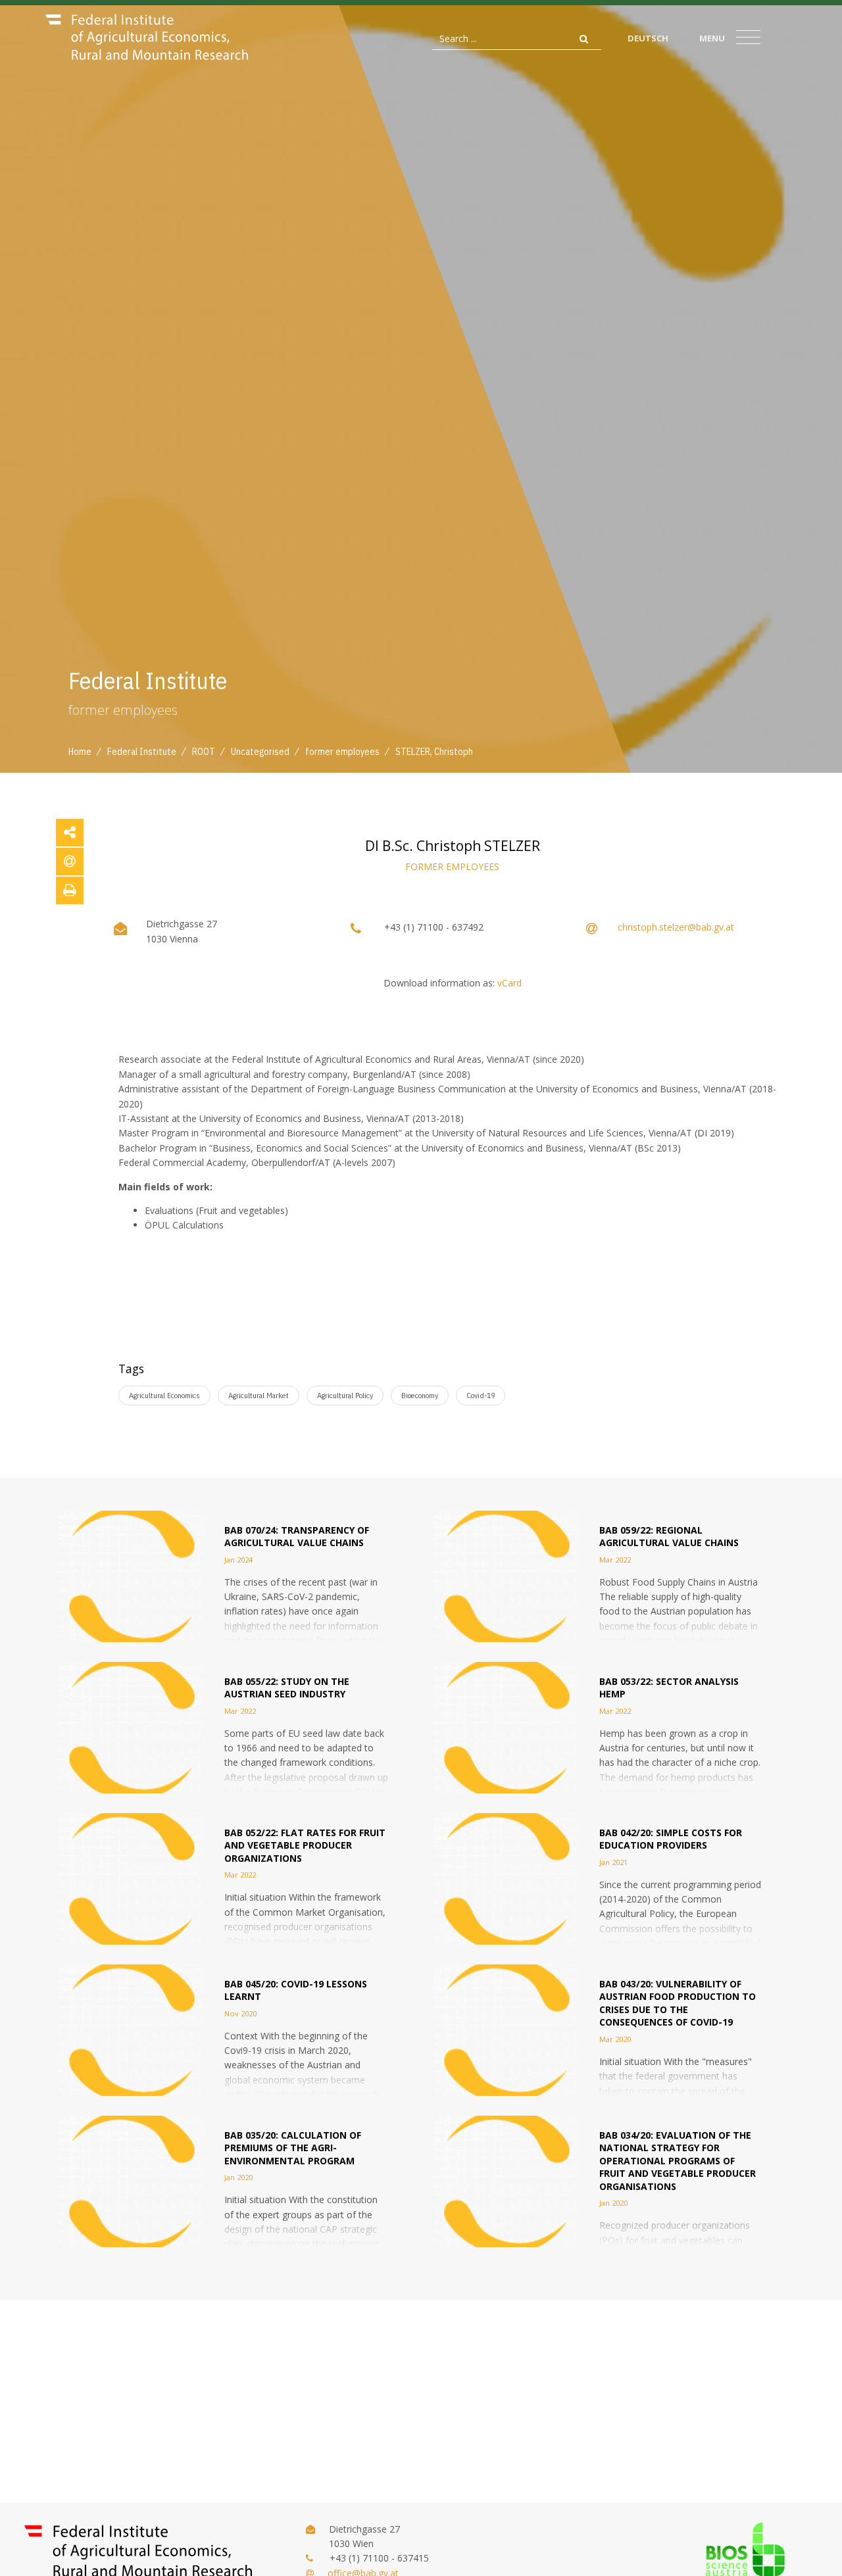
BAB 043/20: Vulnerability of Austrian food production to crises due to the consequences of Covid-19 (678, 2003)
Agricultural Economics (164, 1395)
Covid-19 (481, 1395)
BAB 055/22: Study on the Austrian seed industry (287, 1688)
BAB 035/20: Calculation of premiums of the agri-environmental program (293, 2148)
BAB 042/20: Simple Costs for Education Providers (671, 1839)
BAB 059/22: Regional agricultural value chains (669, 1537)
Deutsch (648, 38)
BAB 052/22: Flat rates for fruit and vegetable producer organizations (305, 1845)
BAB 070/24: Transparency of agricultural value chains (297, 1537)
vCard (509, 983)
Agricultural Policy (345, 1395)
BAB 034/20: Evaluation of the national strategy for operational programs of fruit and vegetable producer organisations (678, 2161)
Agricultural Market (259, 1395)
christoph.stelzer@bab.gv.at (676, 927)
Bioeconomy (420, 1395)
